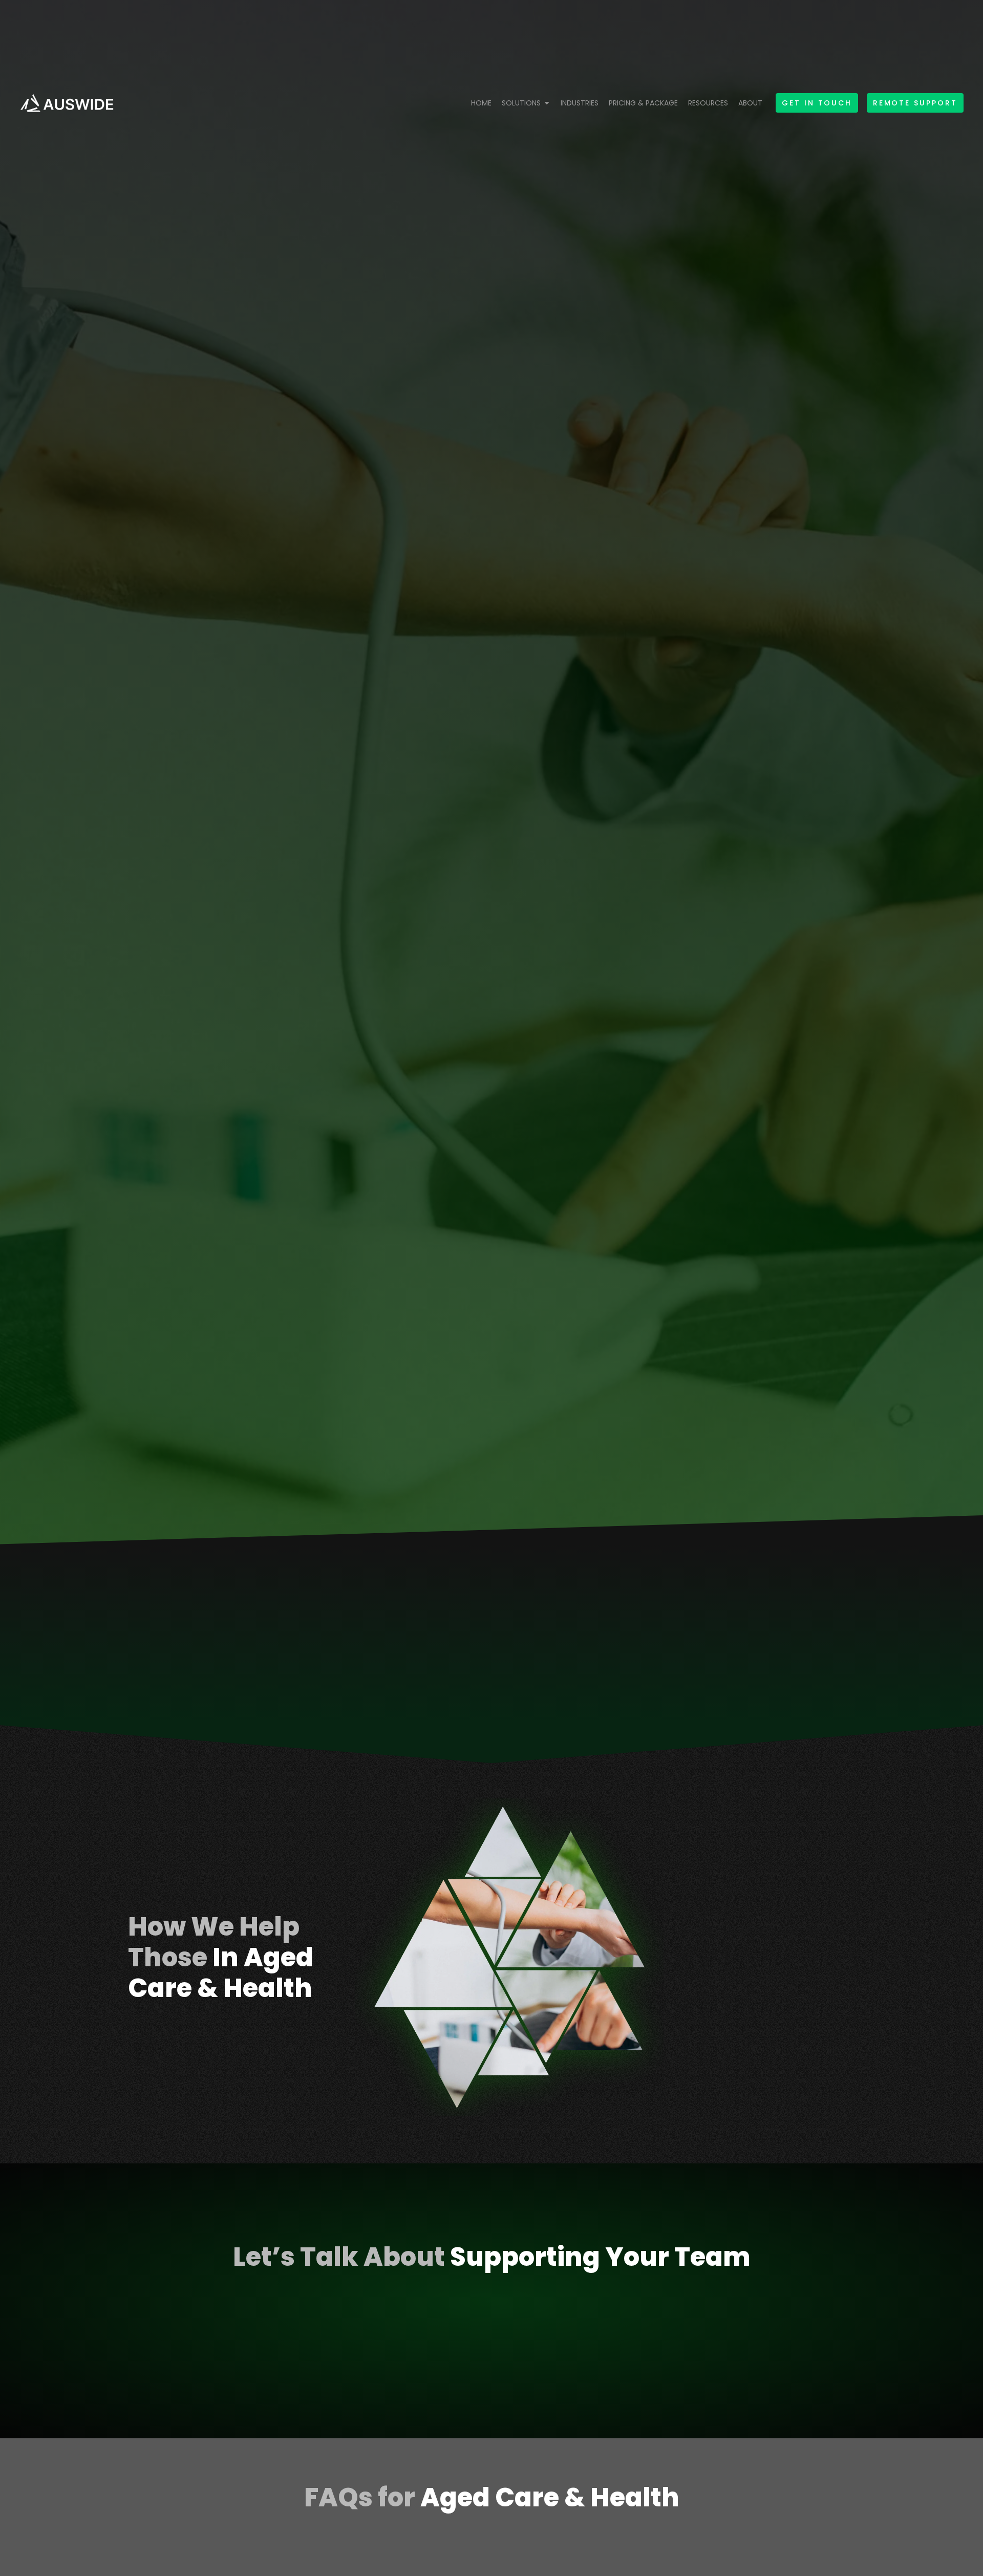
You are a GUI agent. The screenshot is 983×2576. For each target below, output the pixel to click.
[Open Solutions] (547, 103)
